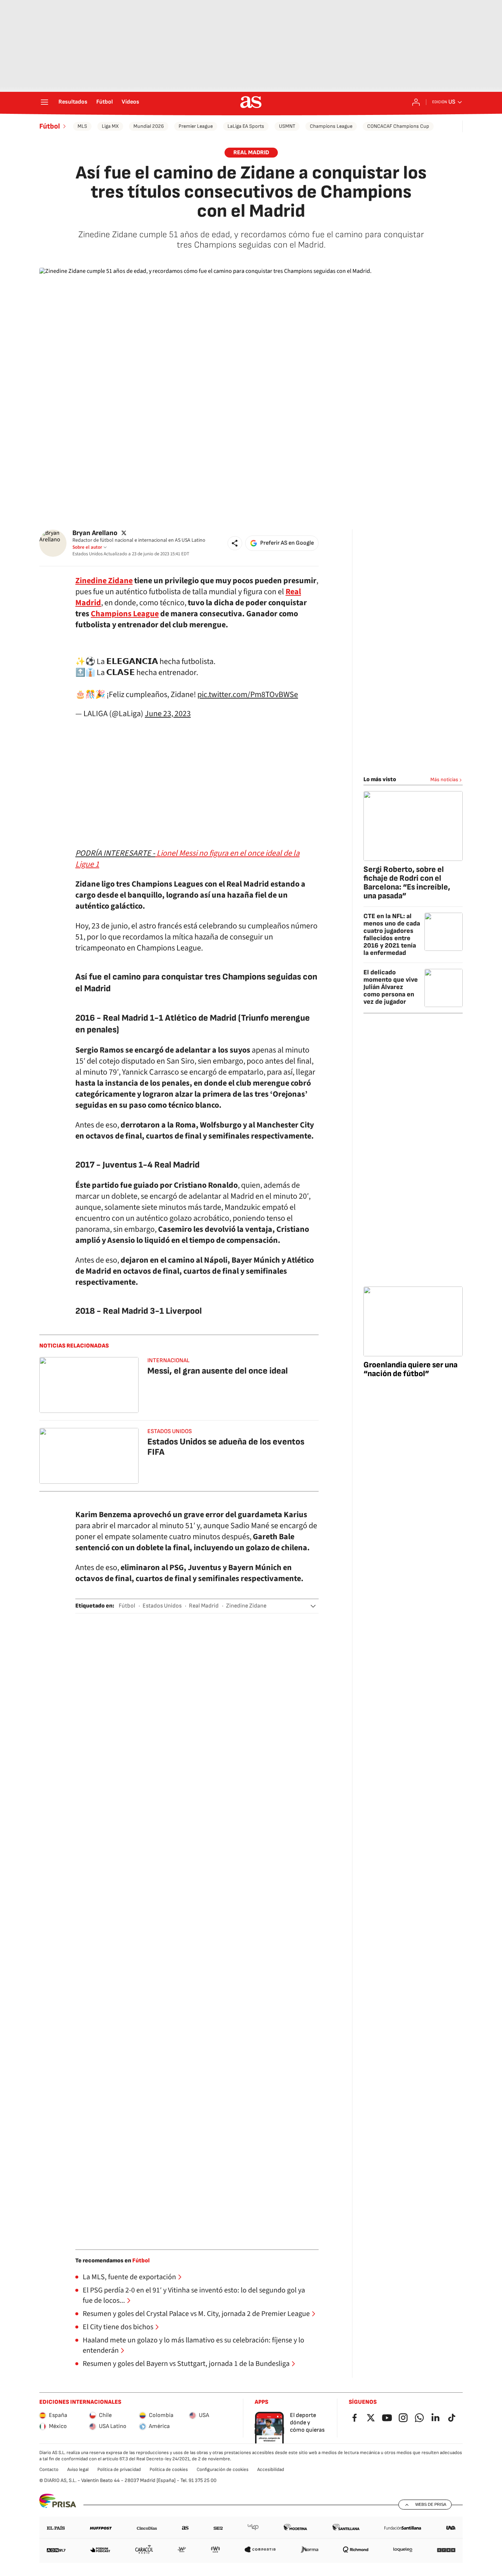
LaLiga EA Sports (246, 126)
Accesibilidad (271, 2469)
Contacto (49, 2469)
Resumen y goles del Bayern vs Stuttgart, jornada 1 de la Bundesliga (186, 2364)
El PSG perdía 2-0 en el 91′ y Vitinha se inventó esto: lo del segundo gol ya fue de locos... (194, 2295)
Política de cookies (169, 2469)
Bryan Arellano (95, 533)
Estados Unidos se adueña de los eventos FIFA (226, 1447)
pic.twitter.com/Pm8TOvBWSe (248, 694)
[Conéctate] (416, 102)
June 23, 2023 (168, 714)
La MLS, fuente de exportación (129, 2277)
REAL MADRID (251, 153)
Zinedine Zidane (246, 1606)
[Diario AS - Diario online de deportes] (251, 102)
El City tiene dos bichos (118, 2327)
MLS (82, 126)
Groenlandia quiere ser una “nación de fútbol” (410, 1369)
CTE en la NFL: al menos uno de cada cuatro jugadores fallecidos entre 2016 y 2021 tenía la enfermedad (392, 935)
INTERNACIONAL (168, 1361)
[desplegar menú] (44, 102)
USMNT (287, 126)
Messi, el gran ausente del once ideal (218, 1371)
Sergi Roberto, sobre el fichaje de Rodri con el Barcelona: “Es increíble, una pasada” (407, 883)
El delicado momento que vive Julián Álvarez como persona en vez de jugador (391, 987)
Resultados (73, 102)
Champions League (331, 126)
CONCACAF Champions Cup (398, 126)
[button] (235, 543)
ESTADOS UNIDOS (170, 1431)
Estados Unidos (162, 1606)
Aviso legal (78, 2469)
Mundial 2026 (149, 126)
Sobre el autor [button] (87, 547)
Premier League (196, 126)
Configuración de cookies (223, 2469)
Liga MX (110, 126)
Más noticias (444, 780)
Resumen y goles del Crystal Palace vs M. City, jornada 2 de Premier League (196, 2314)
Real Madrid (204, 1606)
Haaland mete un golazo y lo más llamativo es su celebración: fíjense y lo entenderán (193, 2345)
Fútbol (105, 102)
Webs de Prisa (431, 2504)
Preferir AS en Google (287, 543)
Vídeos (130, 102)
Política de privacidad (119, 2469)
